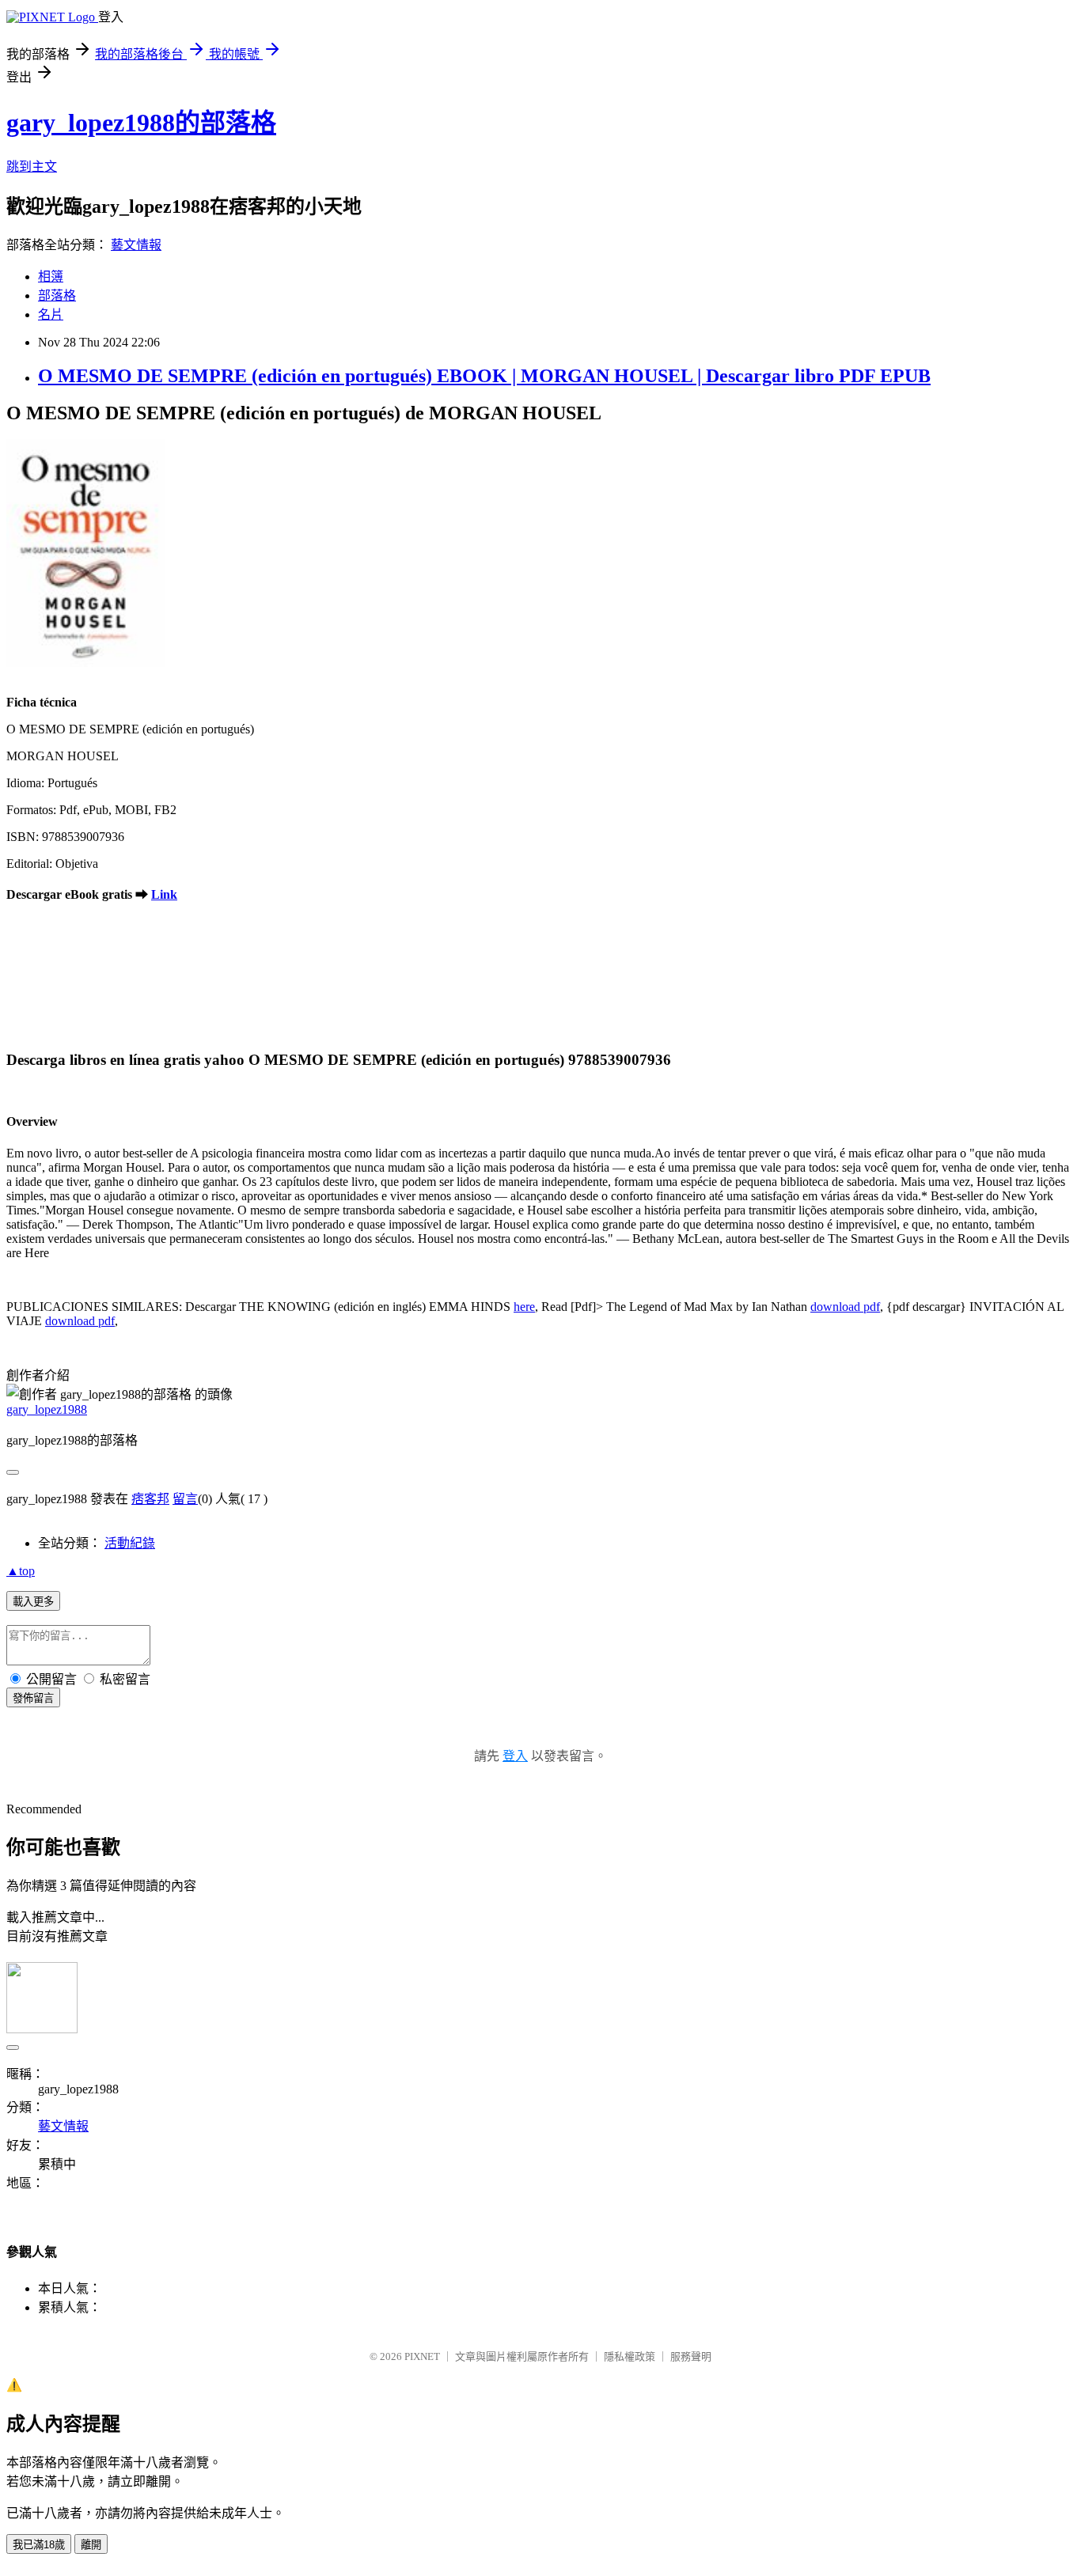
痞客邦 (150, 1499)
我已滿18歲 (39, 2545)
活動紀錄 (130, 1543)
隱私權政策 (630, 2356)
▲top (21, 1571)
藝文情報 (136, 245)
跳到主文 (32, 167)
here (524, 1307)
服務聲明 (691, 2356)
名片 (51, 314)
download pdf (845, 1307)
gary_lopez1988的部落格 (141, 123)
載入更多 (33, 1602)
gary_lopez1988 (47, 1409)
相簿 (51, 277)
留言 (185, 1499)
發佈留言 (33, 1698)
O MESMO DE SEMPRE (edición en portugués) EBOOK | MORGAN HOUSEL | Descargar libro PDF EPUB (484, 376)
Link (164, 894)
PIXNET (422, 2356)
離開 (91, 2545)
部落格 (57, 295)
